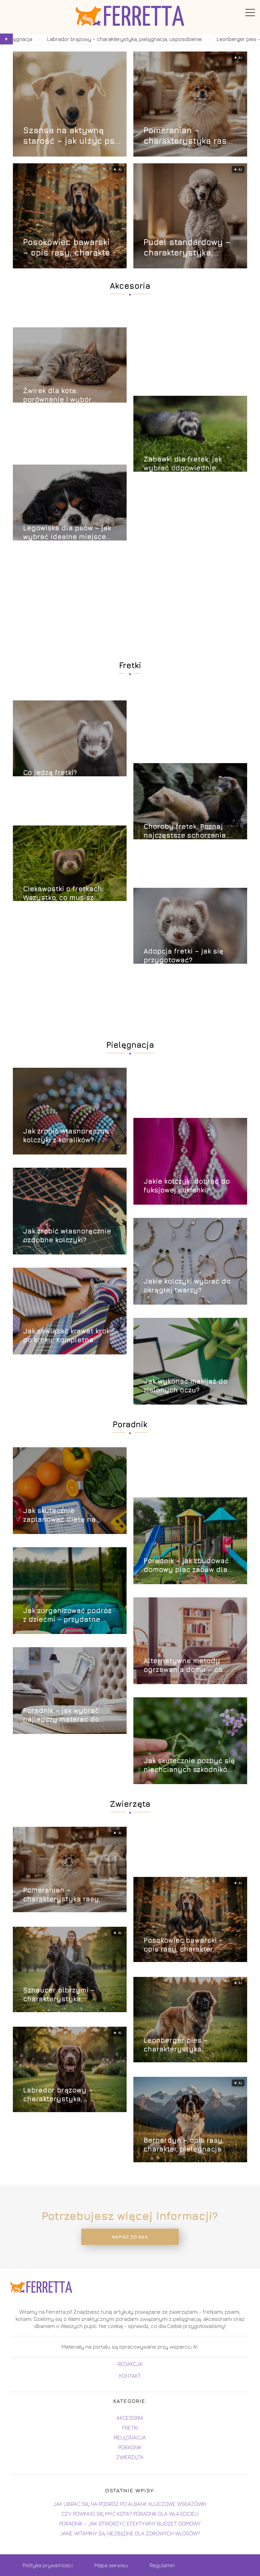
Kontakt (130, 2376)
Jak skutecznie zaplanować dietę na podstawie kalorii (59, 1515)
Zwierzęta (130, 1804)
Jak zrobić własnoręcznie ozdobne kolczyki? (67, 1235)
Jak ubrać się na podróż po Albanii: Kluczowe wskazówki (130, 2504)
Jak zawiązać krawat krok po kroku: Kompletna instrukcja (66, 1336)
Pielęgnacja (130, 1045)
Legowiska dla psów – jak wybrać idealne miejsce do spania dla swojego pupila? (67, 533)
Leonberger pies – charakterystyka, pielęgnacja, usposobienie (190, 2045)
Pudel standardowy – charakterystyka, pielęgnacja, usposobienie (187, 248)
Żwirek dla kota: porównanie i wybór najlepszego (57, 395)
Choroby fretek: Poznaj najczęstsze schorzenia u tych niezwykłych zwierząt (190, 831)
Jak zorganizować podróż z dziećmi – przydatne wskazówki (67, 1615)
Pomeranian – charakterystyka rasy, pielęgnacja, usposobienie (189, 136)
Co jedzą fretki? (50, 772)
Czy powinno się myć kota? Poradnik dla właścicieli (130, 2514)
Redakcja (130, 2364)
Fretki (130, 665)
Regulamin (162, 2565)
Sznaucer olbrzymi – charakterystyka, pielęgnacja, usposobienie (69, 1995)
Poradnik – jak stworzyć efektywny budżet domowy (130, 2523)
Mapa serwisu (111, 2565)
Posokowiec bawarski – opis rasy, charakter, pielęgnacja (69, 248)
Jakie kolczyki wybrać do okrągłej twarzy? (187, 1285)
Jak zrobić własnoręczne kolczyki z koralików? (66, 1135)
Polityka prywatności (48, 2565)
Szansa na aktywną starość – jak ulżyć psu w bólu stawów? (72, 136)
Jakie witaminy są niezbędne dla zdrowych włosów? (130, 2533)
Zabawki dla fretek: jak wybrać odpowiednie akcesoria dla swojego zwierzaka (183, 464)
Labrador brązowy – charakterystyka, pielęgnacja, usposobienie (69, 2095)
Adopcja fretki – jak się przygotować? (183, 955)
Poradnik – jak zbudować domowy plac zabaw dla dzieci (186, 1565)
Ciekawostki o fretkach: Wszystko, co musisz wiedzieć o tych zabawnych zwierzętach (64, 893)
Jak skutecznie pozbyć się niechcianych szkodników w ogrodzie (189, 1765)
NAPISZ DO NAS (130, 2237)
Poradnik (130, 1424)
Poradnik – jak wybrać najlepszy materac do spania (61, 1715)
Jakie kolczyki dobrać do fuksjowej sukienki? (187, 1185)
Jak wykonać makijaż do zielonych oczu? (186, 1385)
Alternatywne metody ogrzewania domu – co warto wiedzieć (183, 1665)
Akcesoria (130, 286)
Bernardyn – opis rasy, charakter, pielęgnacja (184, 2144)
